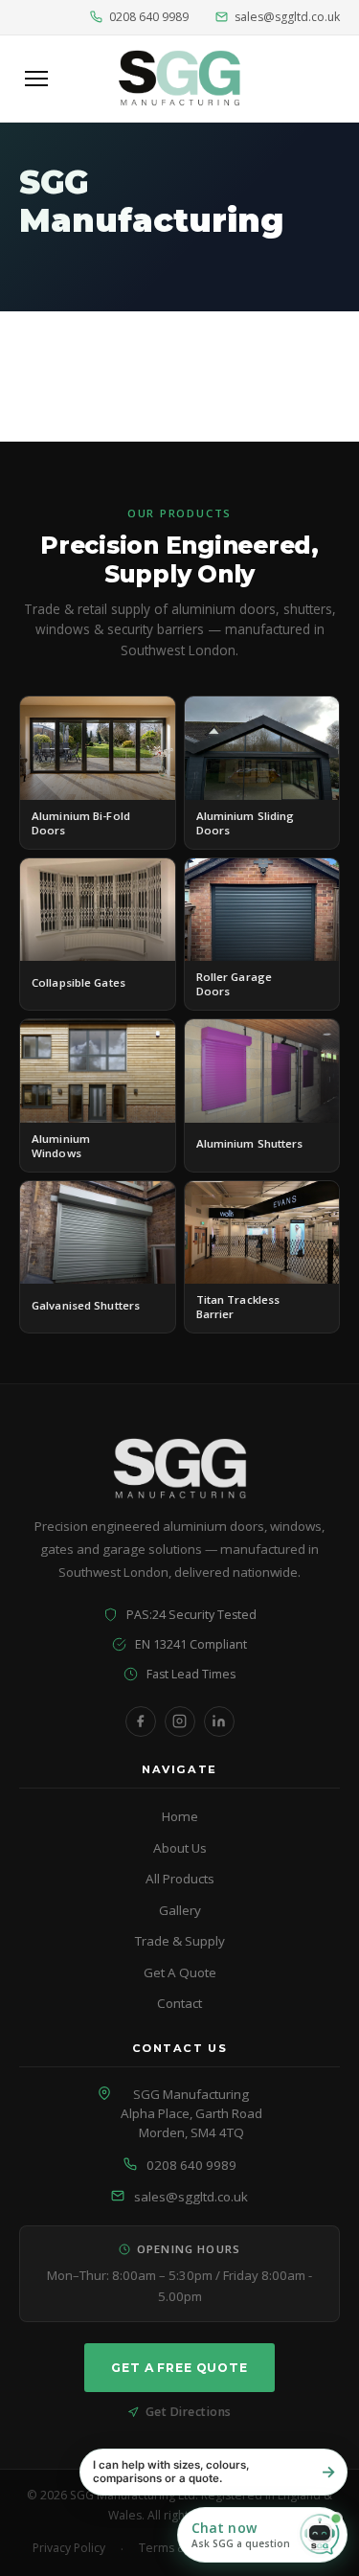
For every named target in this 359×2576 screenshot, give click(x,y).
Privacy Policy (69, 2548)
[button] (262, 2535)
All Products (180, 1879)
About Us (180, 1848)
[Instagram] (180, 1721)
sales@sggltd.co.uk (287, 17)
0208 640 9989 (149, 17)
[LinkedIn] (219, 1721)
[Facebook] (141, 1721)
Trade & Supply (180, 1941)
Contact (179, 2003)
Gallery (180, 1910)
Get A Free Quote (179, 2368)
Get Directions (189, 2412)
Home (180, 1816)
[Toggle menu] (36, 79)
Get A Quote (180, 1972)
